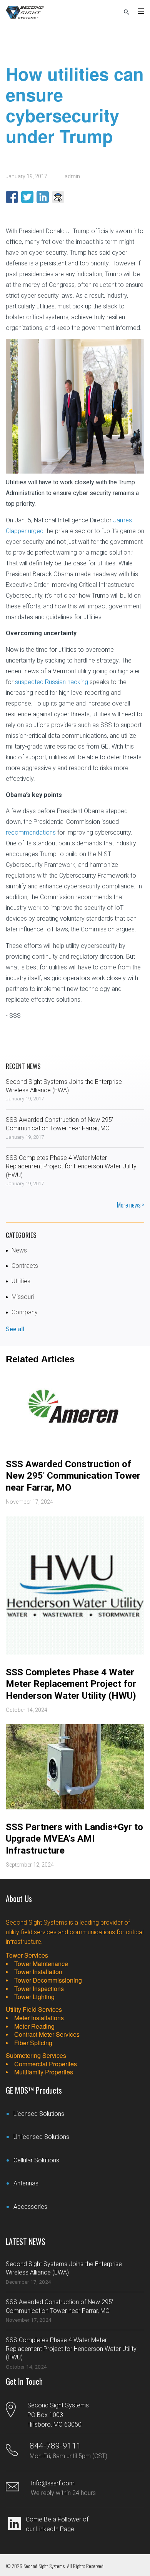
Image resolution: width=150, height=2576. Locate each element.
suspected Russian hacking (52, 682)
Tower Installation (38, 1972)
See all (15, 1329)
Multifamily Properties (44, 2072)
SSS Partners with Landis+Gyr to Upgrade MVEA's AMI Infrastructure (74, 1839)
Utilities (21, 1281)
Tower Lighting (34, 1997)
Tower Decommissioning (48, 1980)
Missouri (23, 1297)
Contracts (25, 1266)
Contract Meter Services (47, 2034)
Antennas (26, 2183)
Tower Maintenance (41, 1964)
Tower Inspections (39, 1989)
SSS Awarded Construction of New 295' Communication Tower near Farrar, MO (73, 1476)
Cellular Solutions (36, 2160)
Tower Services (27, 1955)
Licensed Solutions (39, 2114)
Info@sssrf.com (53, 2483)
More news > (131, 1205)
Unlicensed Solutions (41, 2137)
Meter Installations (39, 2018)
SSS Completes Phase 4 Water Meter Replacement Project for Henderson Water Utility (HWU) (71, 1166)
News (19, 1250)
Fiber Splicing (33, 2043)
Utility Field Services (34, 2009)
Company (25, 1312)
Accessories (30, 2207)
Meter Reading (34, 2026)
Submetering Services (36, 2055)
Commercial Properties (46, 2064)
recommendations (31, 832)
